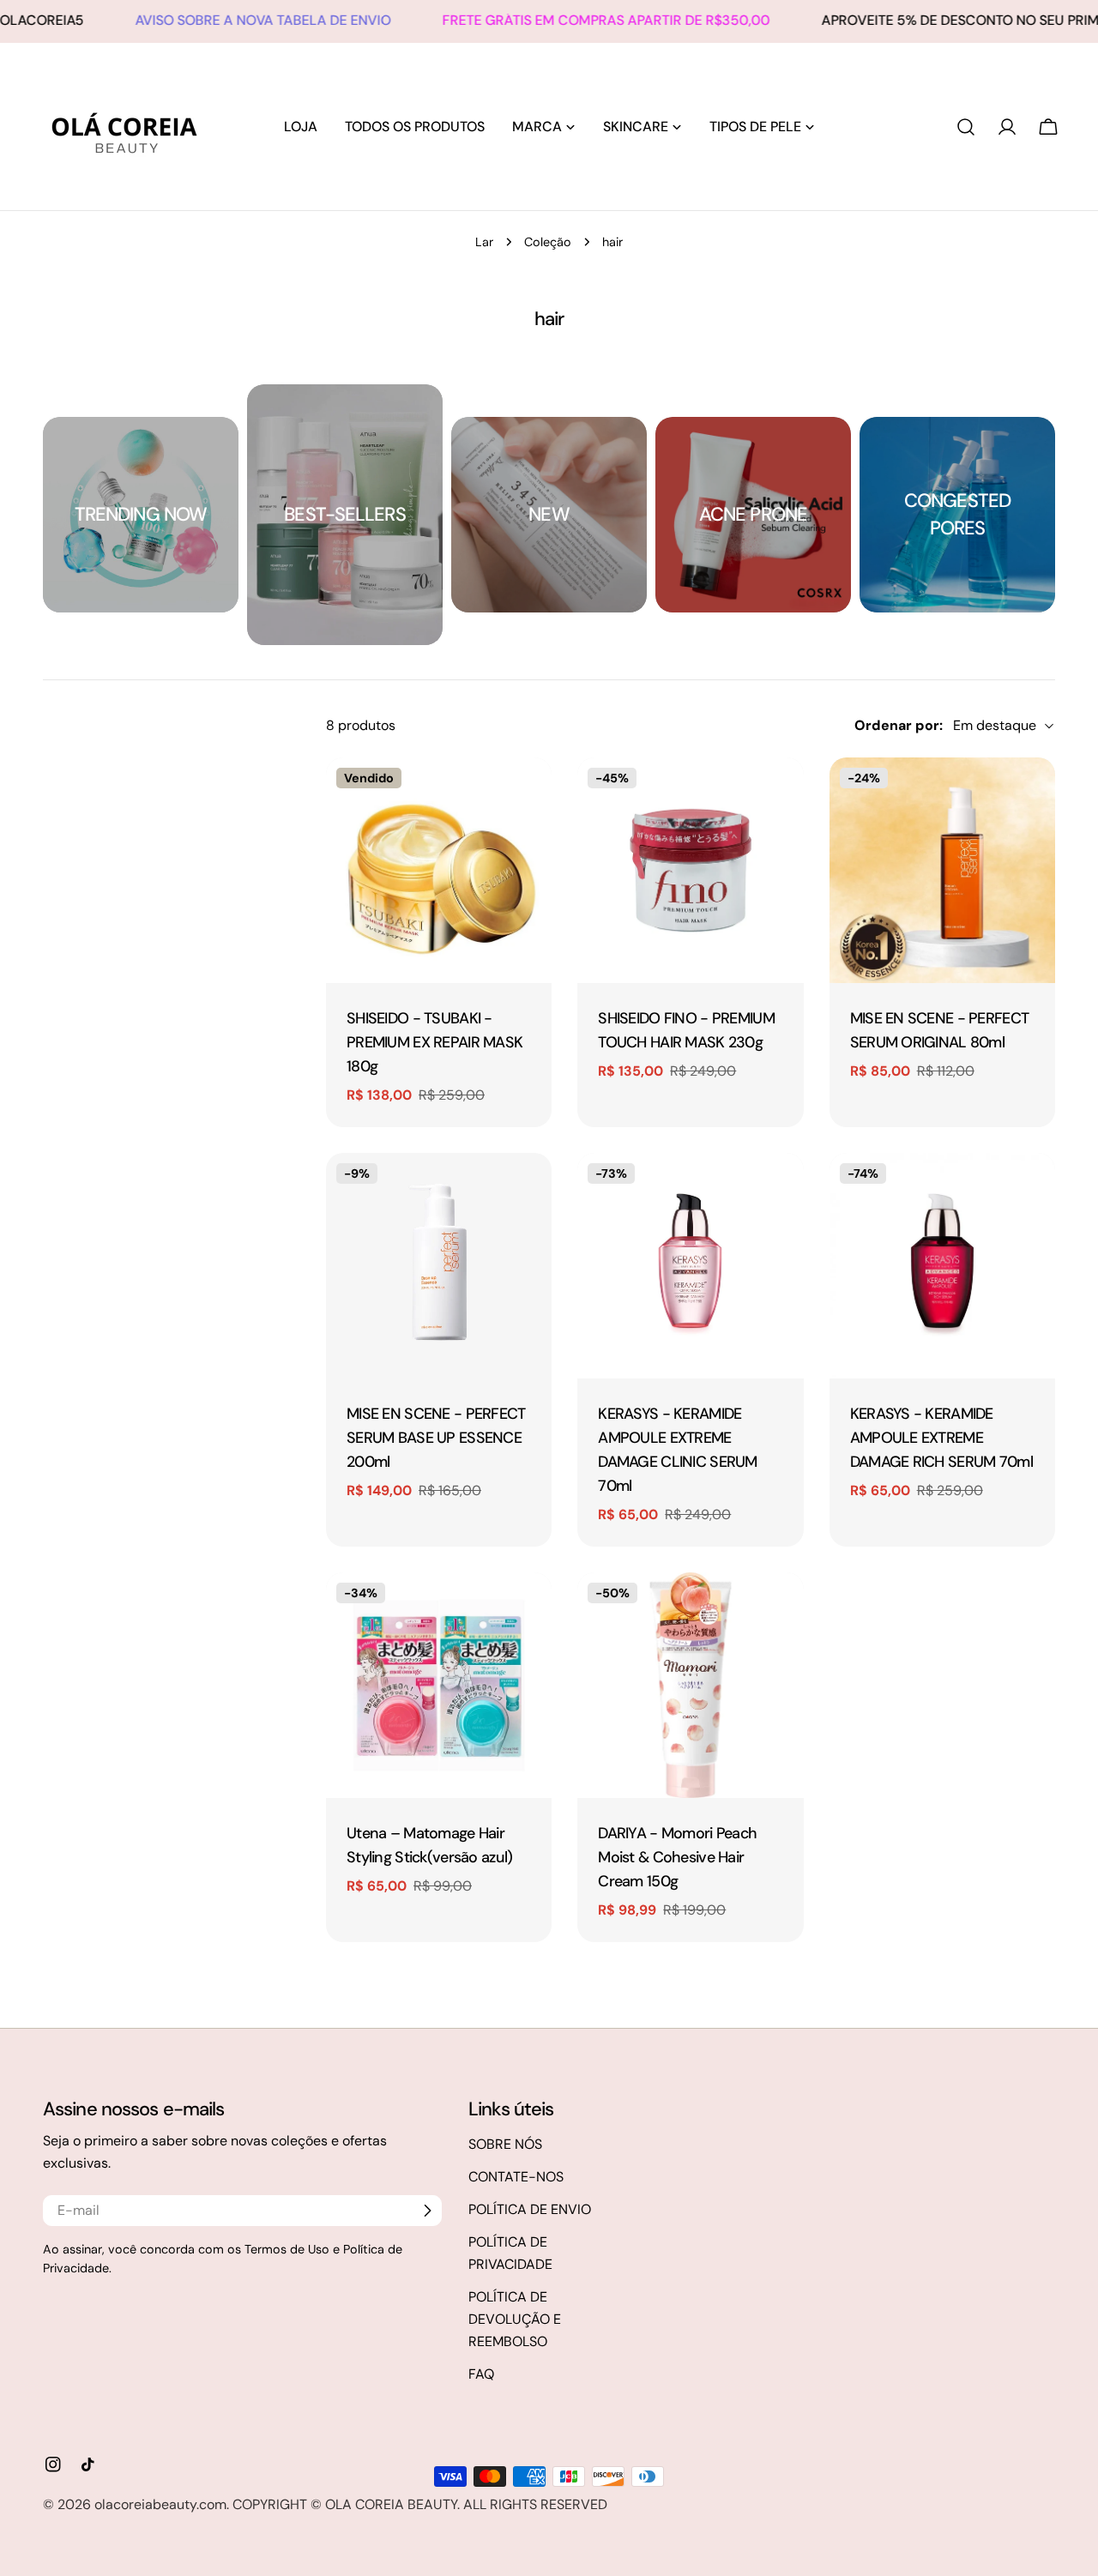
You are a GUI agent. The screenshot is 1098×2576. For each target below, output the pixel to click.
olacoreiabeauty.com (160, 2504)
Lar (484, 242)
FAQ (481, 2374)
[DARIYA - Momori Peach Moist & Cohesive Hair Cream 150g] (690, 1685)
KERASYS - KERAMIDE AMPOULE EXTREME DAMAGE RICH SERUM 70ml (941, 1438)
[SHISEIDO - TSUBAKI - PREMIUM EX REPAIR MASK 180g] (439, 870)
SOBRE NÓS (505, 2144)
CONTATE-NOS (516, 2177)
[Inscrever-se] (427, 2211)
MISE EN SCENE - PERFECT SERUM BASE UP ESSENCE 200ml (436, 1438)
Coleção (548, 242)
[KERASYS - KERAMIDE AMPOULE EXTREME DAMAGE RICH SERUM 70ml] (942, 1266)
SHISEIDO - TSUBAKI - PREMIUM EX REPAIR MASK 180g (434, 1042)
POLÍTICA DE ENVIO (530, 2209)
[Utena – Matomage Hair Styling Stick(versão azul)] (439, 1685)
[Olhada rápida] (532, 790)
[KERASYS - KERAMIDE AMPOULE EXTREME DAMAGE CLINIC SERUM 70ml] (690, 1266)
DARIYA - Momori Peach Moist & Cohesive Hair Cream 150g (677, 1857)
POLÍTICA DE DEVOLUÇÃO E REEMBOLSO (515, 2319)
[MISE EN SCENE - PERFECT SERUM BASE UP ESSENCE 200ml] (439, 1266)
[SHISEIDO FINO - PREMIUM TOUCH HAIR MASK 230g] (690, 870)
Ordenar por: (899, 725)
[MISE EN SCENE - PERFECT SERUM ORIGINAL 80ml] (942, 870)
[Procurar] (966, 127)
